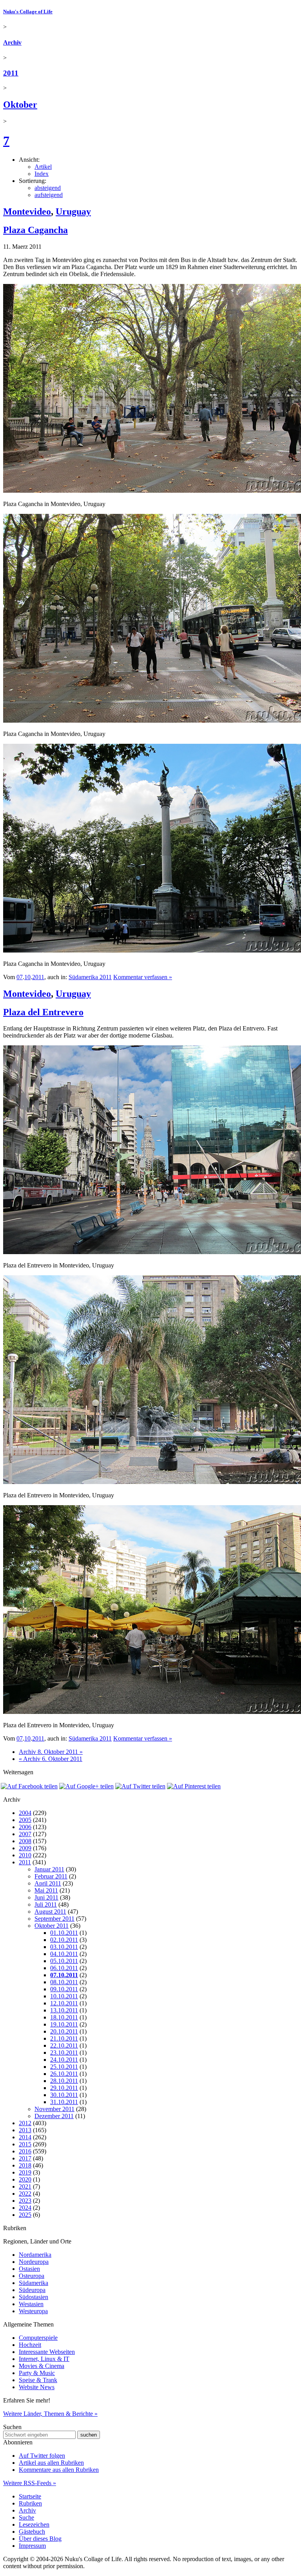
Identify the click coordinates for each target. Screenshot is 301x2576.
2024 (25, 2208)
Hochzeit (30, 2345)
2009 (25, 1848)
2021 (25, 2186)
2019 (25, 2172)
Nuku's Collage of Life (28, 12)
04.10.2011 (64, 1954)
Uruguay (73, 212)
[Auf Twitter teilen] (140, 1786)
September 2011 (54, 1919)
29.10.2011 (64, 2088)
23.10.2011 (64, 2053)
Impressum (32, 2546)
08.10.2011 (64, 1982)
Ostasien (29, 2269)
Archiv (12, 42)
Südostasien (34, 2297)
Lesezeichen (34, 2524)
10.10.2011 (64, 1996)
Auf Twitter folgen (42, 2456)
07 (20, 977)
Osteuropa (32, 2276)
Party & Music (37, 2373)
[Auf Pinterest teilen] (194, 1786)
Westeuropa (33, 2311)
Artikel (43, 167)
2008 (25, 1841)
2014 (25, 2137)
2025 (25, 2215)
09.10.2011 (64, 1989)
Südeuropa (32, 2290)
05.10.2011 (64, 1961)
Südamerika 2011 (90, 977)
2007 (25, 1834)
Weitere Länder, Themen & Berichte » (50, 2414)
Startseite (30, 2496)
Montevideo (27, 212)
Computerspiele (38, 2338)
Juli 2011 (46, 1904)
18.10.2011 (64, 2017)
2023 (25, 2201)
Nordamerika (35, 2255)
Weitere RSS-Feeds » (30, 2483)
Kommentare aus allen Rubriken (59, 2470)
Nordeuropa (34, 2262)
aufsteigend (49, 195)
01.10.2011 (64, 1933)
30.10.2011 (64, 2095)
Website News (37, 2387)
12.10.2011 (64, 2003)
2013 (25, 2130)
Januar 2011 (49, 1869)
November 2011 (54, 2109)
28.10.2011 (64, 2081)
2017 (25, 2158)
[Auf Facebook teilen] (29, 1786)
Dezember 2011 (54, 2116)
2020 (25, 2179)
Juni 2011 (46, 1897)
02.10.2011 (64, 1940)
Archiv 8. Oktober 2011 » (51, 1752)
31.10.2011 (64, 2102)
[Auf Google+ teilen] (86, 1786)
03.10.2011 (64, 1947)
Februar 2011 (51, 1876)
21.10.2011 (64, 2038)
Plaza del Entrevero (43, 1012)
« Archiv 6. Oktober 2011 (51, 1759)
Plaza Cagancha (35, 230)
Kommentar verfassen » (143, 977)
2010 (25, 1855)
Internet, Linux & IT (44, 2359)
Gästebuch (32, 2532)
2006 (25, 1827)
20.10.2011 (64, 2031)
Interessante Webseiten (47, 2352)
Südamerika (34, 2283)
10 (27, 977)
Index (42, 174)
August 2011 (50, 1912)
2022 (25, 2194)
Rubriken (30, 2503)
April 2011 (48, 1883)
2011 (11, 73)
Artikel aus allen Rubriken (51, 2463)
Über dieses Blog (40, 2539)
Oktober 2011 (52, 1926)
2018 (25, 2165)
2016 (25, 2151)
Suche (26, 2517)
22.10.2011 (64, 2045)
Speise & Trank (38, 2380)
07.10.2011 (64, 1975)
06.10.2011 (64, 1968)
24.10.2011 (64, 2060)
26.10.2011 (64, 2074)
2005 (25, 1820)
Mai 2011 (46, 1890)
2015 (25, 2144)
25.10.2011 (64, 2067)
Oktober (20, 105)
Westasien (31, 2304)
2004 (25, 1813)
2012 (25, 2123)
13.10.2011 (64, 2010)
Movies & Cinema (42, 2366)
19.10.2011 (64, 2024)
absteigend (48, 188)
